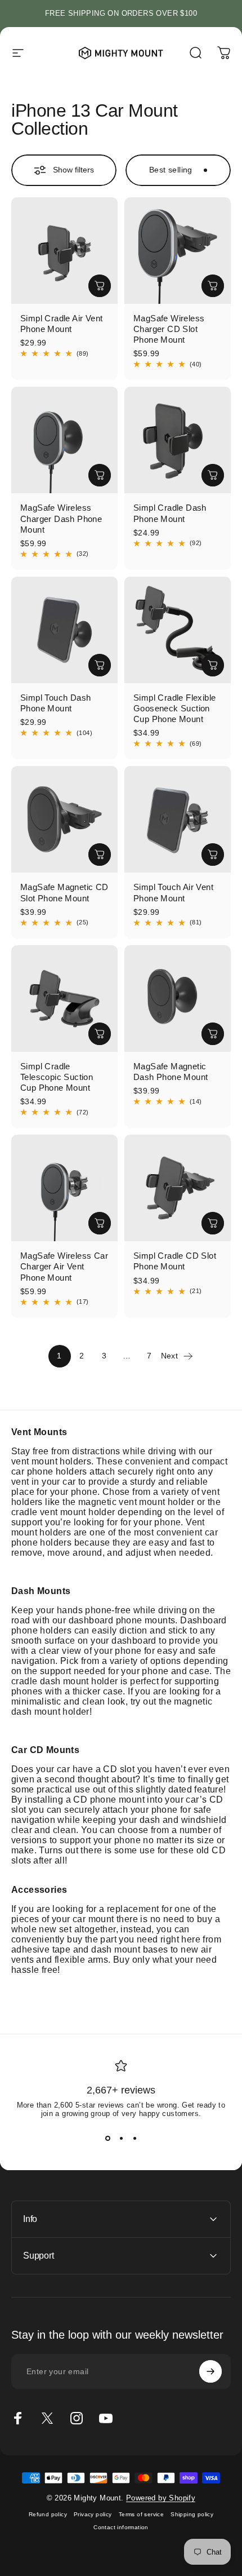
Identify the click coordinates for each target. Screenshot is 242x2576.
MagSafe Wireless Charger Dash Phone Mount (61, 518)
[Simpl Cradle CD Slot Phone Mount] (178, 1188)
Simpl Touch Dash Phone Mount (55, 703)
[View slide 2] (121, 2138)
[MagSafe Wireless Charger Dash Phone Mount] (64, 440)
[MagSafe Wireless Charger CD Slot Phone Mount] (178, 251)
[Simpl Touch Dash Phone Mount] (64, 630)
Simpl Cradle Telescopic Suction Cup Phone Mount (57, 1077)
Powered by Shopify (161, 2498)
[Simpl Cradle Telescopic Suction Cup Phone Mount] (64, 999)
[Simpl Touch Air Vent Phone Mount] (178, 819)
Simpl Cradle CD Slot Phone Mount (175, 1261)
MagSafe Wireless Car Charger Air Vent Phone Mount (64, 1266)
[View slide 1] (107, 2138)
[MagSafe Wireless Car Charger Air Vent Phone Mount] (64, 1188)
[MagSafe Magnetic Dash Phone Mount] (178, 999)
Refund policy (48, 2514)
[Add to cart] (100, 286)
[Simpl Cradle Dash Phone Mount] (178, 440)
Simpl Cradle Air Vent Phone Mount (61, 324)
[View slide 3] (135, 2138)
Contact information (121, 2527)
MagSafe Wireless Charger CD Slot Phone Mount (169, 329)
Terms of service (141, 2514)
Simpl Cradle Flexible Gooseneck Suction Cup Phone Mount (174, 708)
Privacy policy (93, 2514)
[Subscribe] (210, 2371)
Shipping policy (192, 2514)
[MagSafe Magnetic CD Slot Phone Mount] (64, 819)
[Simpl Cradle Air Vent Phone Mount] (64, 251)
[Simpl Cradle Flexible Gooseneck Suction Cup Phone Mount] (178, 630)
